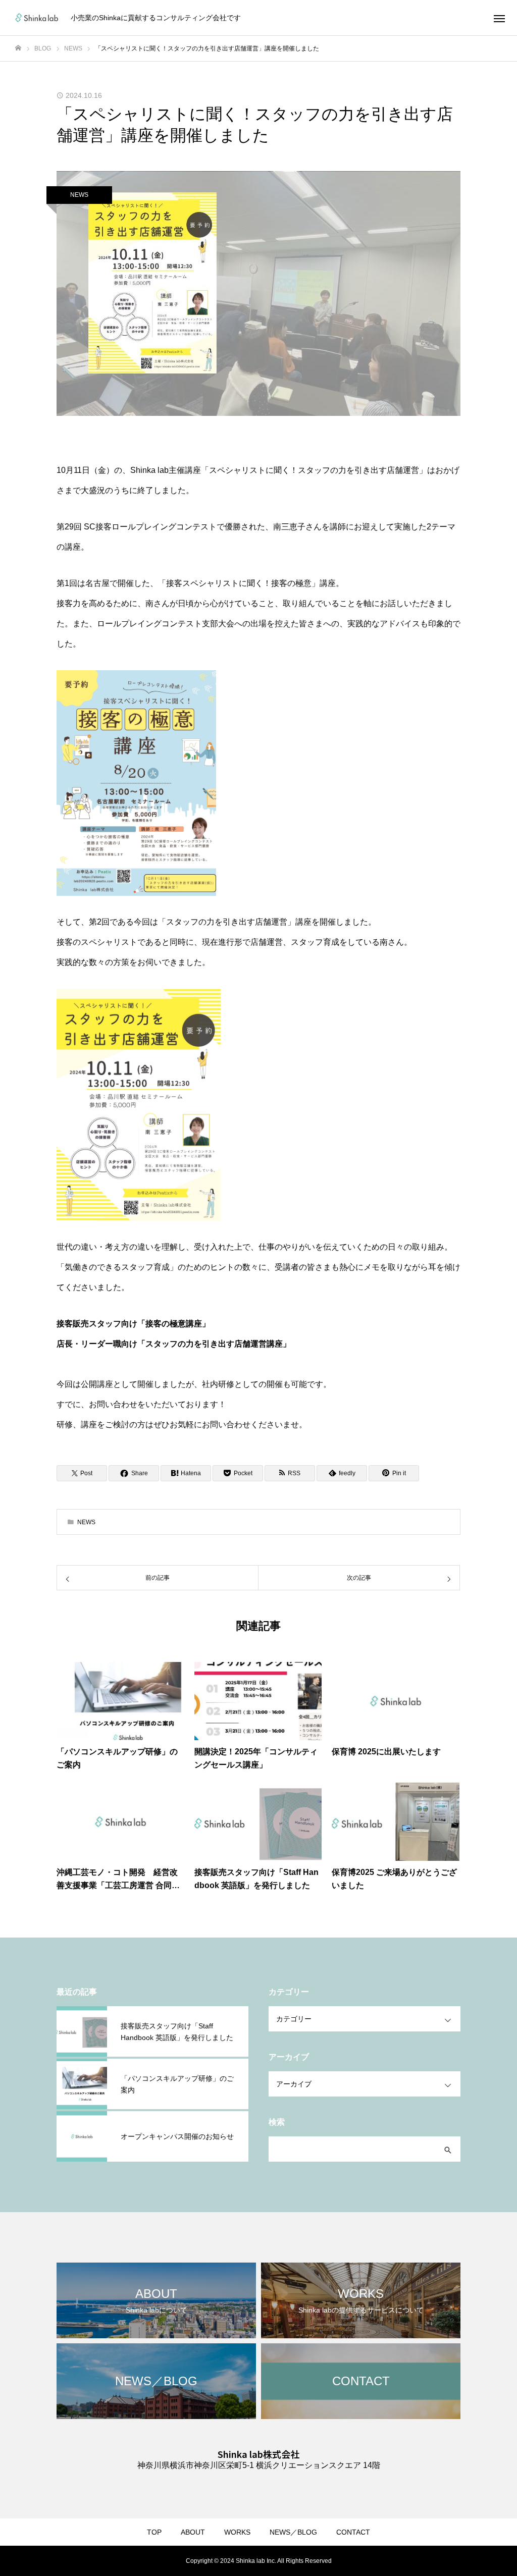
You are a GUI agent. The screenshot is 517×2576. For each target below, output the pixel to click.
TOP (154, 2532)
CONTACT (353, 2532)
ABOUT (193, 2532)
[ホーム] (18, 48)
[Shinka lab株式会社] (37, 18)
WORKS (237, 2532)
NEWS (79, 195)
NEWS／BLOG (293, 2532)
